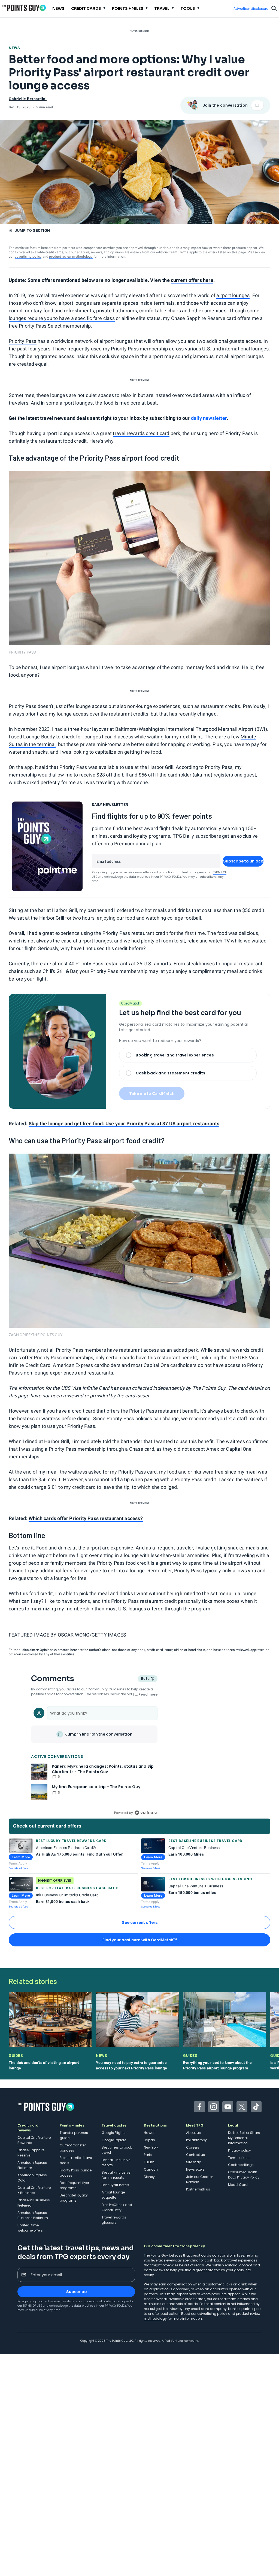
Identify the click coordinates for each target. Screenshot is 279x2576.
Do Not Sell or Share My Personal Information (244, 2138)
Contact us (195, 2155)
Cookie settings (241, 2165)
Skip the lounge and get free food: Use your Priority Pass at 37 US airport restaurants (124, 1124)
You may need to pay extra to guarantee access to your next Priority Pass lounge (131, 2065)
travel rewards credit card (141, 433)
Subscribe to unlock (243, 861)
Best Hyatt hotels (115, 2185)
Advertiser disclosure (251, 9)
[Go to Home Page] (24, 8)
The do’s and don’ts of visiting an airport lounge (44, 2065)
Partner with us (198, 2189)
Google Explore (114, 2140)
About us (193, 2133)
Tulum (149, 2162)
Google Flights (114, 2133)
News (14, 48)
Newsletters (195, 2169)
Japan (149, 2140)
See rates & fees (18, 1868)
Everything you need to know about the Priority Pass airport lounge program (217, 2065)
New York (151, 2147)
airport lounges (233, 295)
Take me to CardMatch (152, 1093)
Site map (194, 2162)
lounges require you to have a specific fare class (62, 318)
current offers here (192, 280)
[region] (94, 1760)
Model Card (238, 2185)
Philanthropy (196, 2140)
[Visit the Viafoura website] (146, 1813)
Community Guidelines (107, 1689)
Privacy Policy (171, 877)
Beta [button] (145, 1679)
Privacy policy (239, 2150)
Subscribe (76, 2292)
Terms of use (239, 2158)
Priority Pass (23, 341)
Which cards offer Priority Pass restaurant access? (86, 1518)
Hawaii (150, 2133)
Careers (193, 2147)
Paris (148, 2155)
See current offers (140, 1922)
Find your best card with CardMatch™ (139, 1940)
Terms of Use (32, 2306)
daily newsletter (209, 418)
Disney (149, 2177)
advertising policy (28, 257)
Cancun (151, 2169)
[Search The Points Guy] (274, 8)
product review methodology (71, 257)
